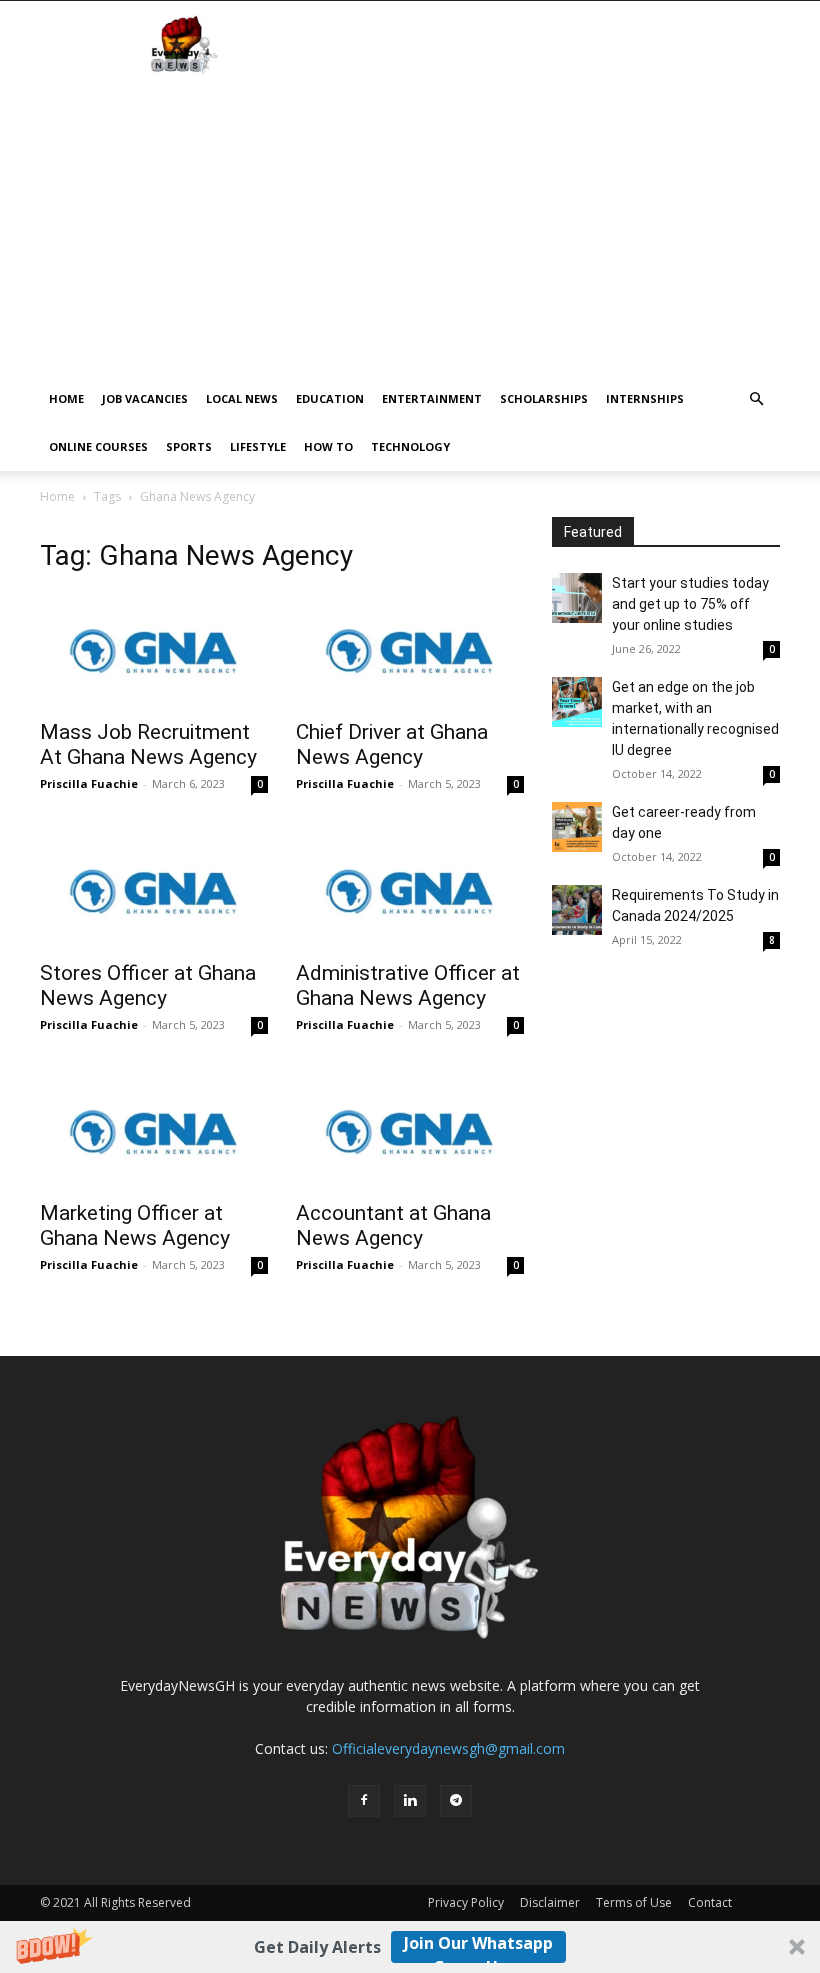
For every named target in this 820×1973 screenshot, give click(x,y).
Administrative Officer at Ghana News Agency (408, 985)
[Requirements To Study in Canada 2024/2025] (577, 910)
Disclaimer (550, 1902)
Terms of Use (634, 1902)
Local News (242, 398)
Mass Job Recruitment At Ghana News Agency (148, 744)
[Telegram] (456, 1801)
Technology (410, 446)
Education (330, 398)
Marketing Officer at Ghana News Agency (135, 1225)
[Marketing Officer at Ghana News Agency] (154, 1132)
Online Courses (98, 446)
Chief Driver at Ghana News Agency (392, 744)
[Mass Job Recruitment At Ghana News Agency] (154, 651)
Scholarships (544, 398)
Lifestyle (258, 446)
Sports (189, 446)
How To (328, 446)
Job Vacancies (145, 398)
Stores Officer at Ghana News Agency (148, 985)
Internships (645, 398)
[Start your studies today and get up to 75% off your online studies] (577, 598)
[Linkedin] (410, 1801)
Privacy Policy (466, 1902)
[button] (410, 1947)
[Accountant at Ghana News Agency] (410, 1132)
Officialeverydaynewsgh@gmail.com (448, 1748)
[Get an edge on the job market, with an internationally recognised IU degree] (577, 702)
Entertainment (432, 398)
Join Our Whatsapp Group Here (478, 1947)
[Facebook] (364, 1801)
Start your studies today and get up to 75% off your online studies (690, 604)
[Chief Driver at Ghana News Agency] (410, 651)
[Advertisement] (410, 225)
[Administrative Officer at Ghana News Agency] (410, 891)
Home (66, 398)
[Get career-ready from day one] (577, 827)
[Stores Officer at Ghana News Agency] (154, 891)
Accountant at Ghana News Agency (393, 1225)
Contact (710, 1902)
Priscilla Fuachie (89, 783)
